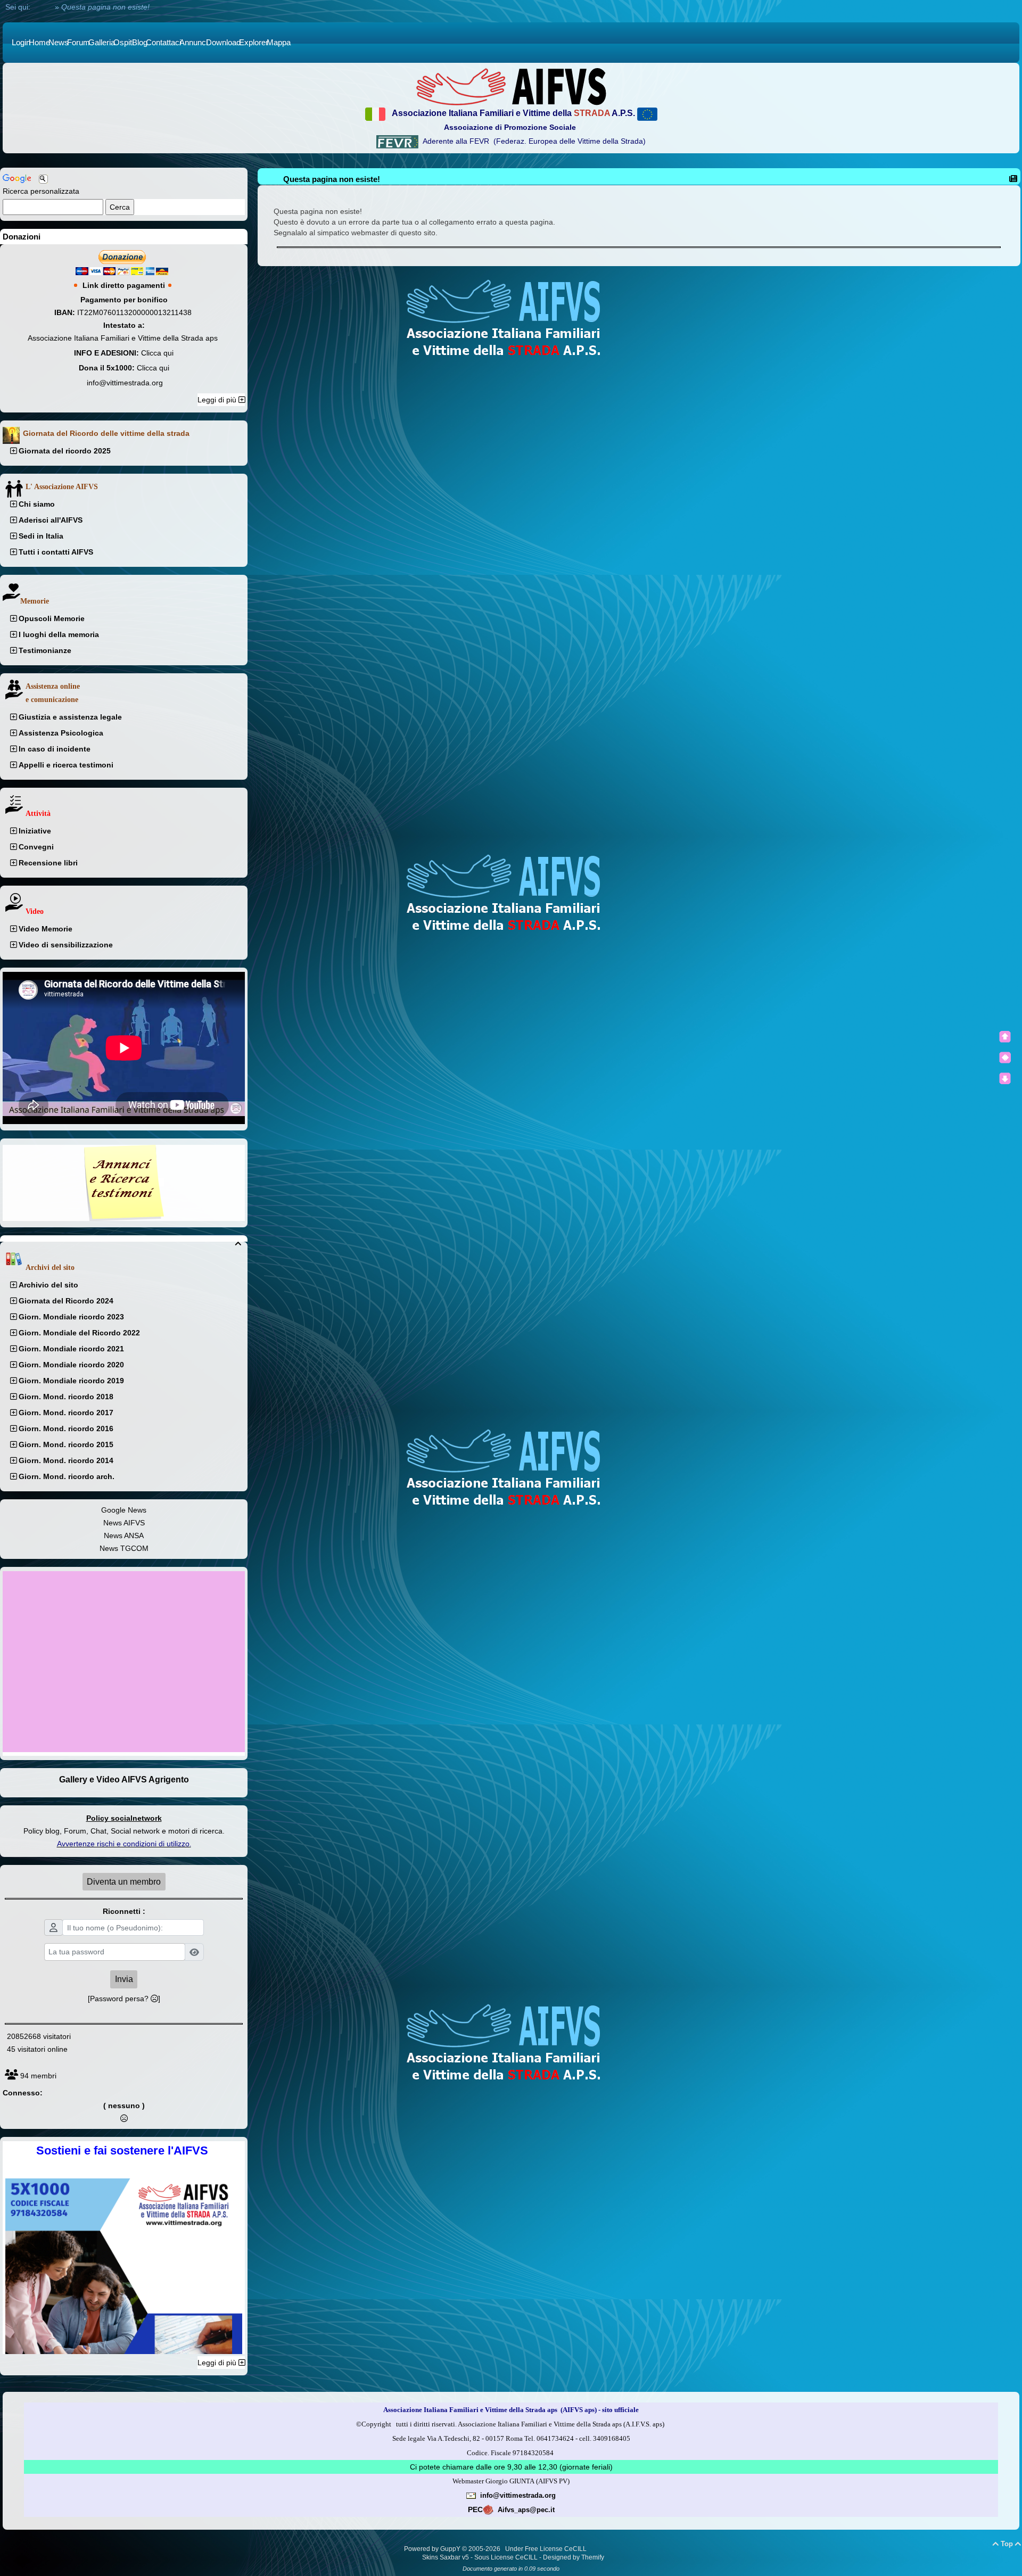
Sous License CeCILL (506, 2557)
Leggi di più (218, 400)
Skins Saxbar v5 (446, 2557)
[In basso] (1005, 1078)
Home (43, 7)
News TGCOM (124, 1548)
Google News (124, 1510)
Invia (124, 1979)
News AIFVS (124, 1523)
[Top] (1005, 1037)
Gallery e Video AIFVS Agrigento (124, 1780)
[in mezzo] (1005, 1058)
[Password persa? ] (124, 1999)
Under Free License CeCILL (547, 2549)
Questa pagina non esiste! (332, 179)
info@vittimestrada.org (125, 383)
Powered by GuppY (433, 2549)
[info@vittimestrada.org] (471, 2495)
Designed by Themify (574, 2557)
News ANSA (124, 1535)
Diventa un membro (124, 1882)
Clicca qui (157, 353)
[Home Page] (511, 86)
